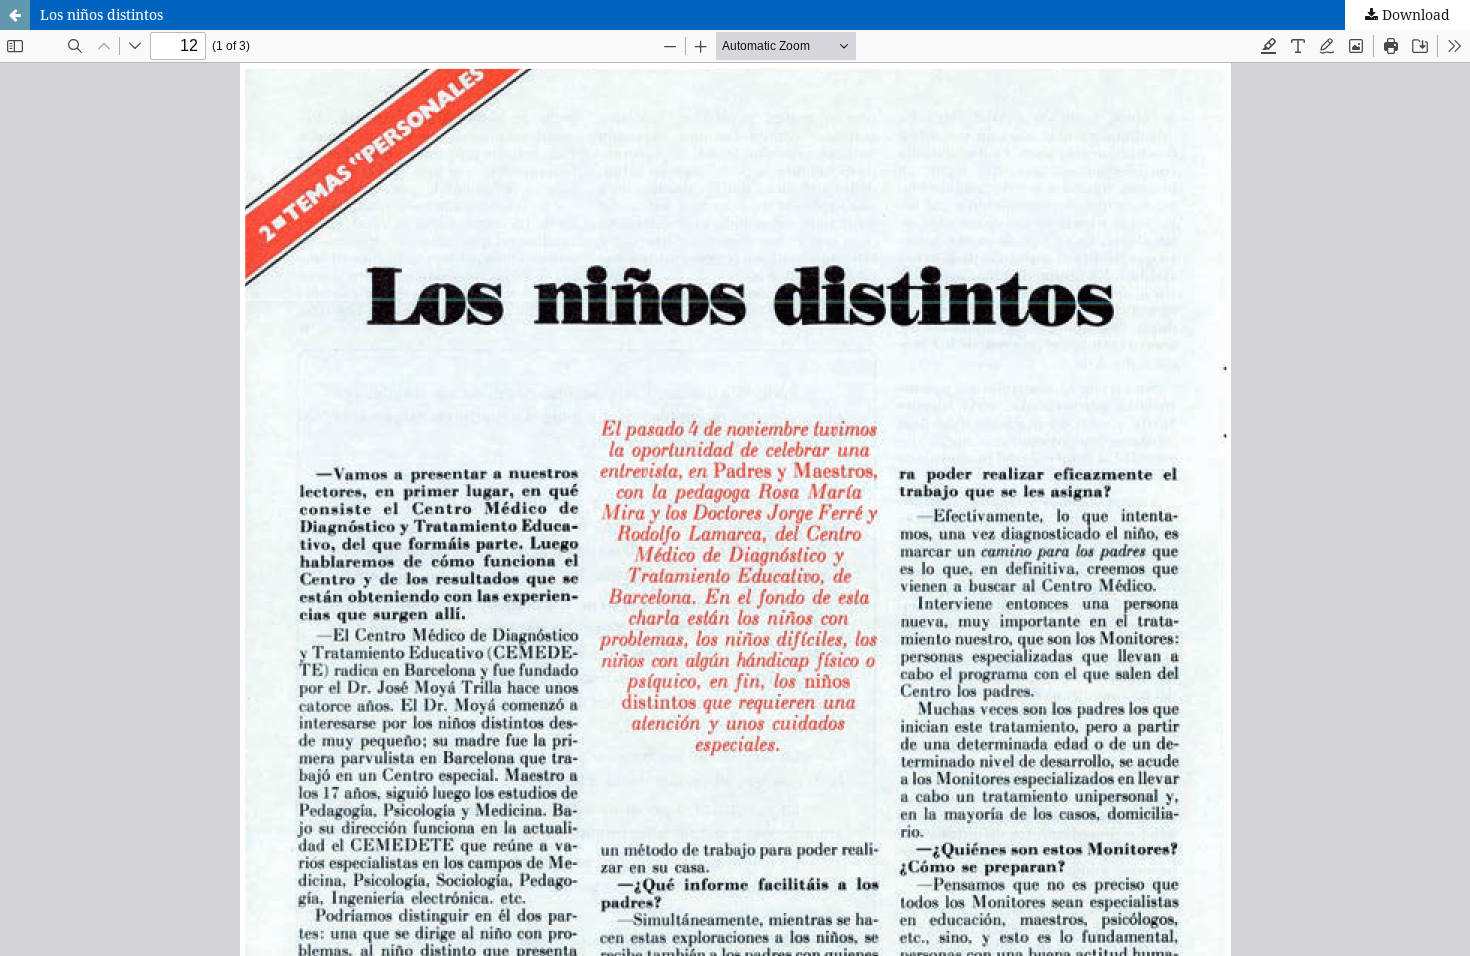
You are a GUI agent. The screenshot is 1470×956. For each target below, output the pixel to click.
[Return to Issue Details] (15, 15)
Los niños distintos (101, 14)
